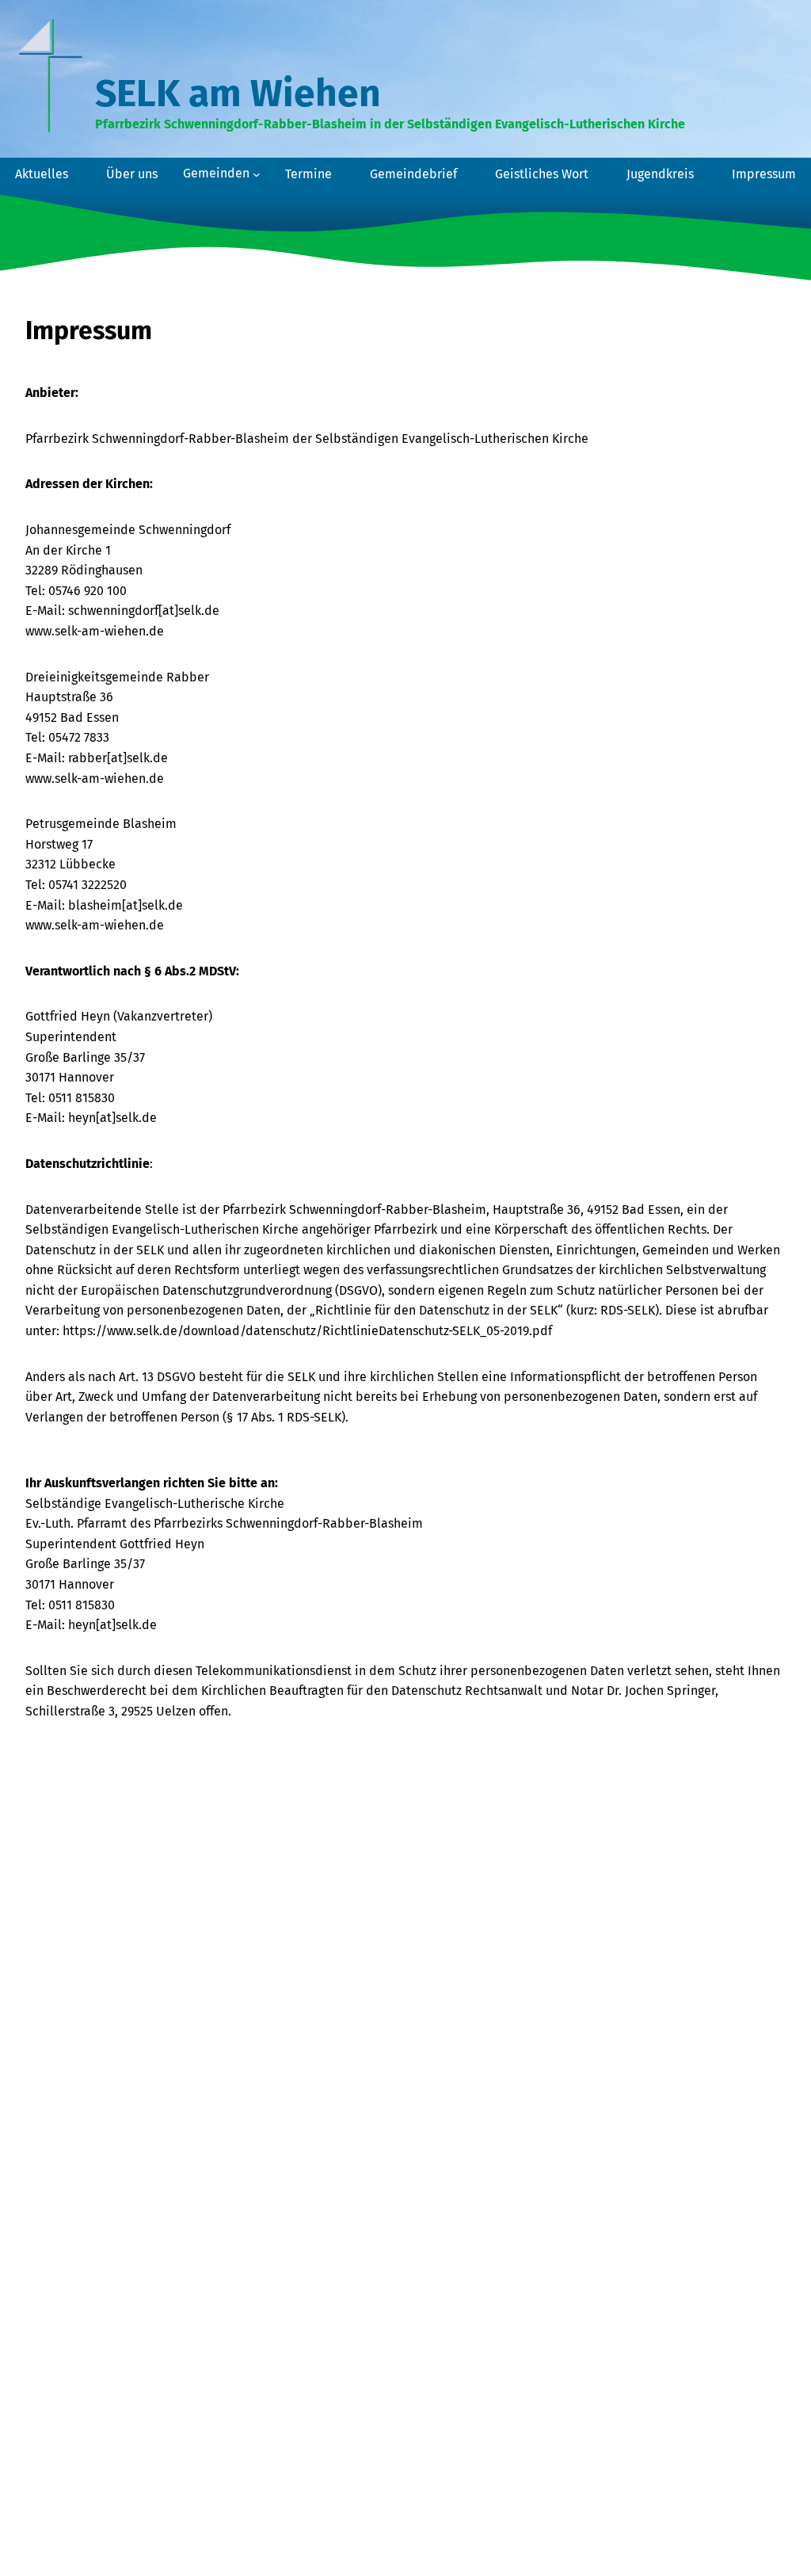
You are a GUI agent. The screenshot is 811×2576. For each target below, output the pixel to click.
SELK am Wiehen (238, 93)
